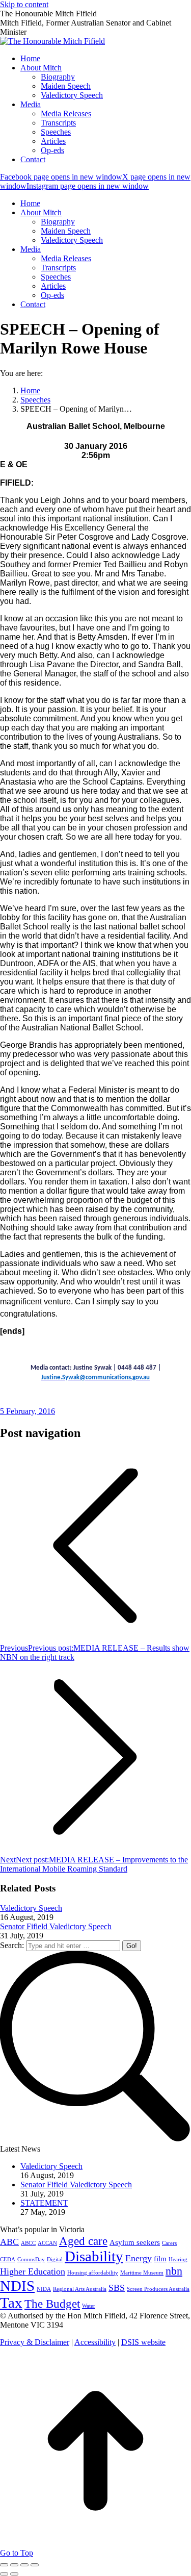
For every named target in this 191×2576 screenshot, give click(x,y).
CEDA (8, 2259)
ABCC (28, 2243)
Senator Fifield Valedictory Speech (56, 1926)
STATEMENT (44, 2203)
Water (89, 2306)
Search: (12, 1945)
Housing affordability (93, 2273)
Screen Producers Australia (158, 2289)
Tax (11, 2303)
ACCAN (47, 2243)
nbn (174, 2271)
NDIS (17, 2286)
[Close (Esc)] (4, 2565)
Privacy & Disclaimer (35, 2342)
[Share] (14, 2565)
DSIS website (143, 2342)
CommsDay (31, 2259)
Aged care (83, 2241)
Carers (169, 2243)
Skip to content (24, 4)
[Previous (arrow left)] (4, 2574)
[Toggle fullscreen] (24, 2565)
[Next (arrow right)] (14, 2574)
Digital (55, 2259)
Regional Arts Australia (80, 2289)
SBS (117, 2288)
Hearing (178, 2259)
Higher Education (33, 2271)
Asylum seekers (135, 2242)
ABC (9, 2242)
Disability (94, 2256)
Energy (139, 2258)
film (160, 2259)
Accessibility (95, 2342)
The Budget (52, 2304)
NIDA (44, 2289)
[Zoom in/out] (35, 2565)
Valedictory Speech (31, 1908)
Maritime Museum (142, 2273)
